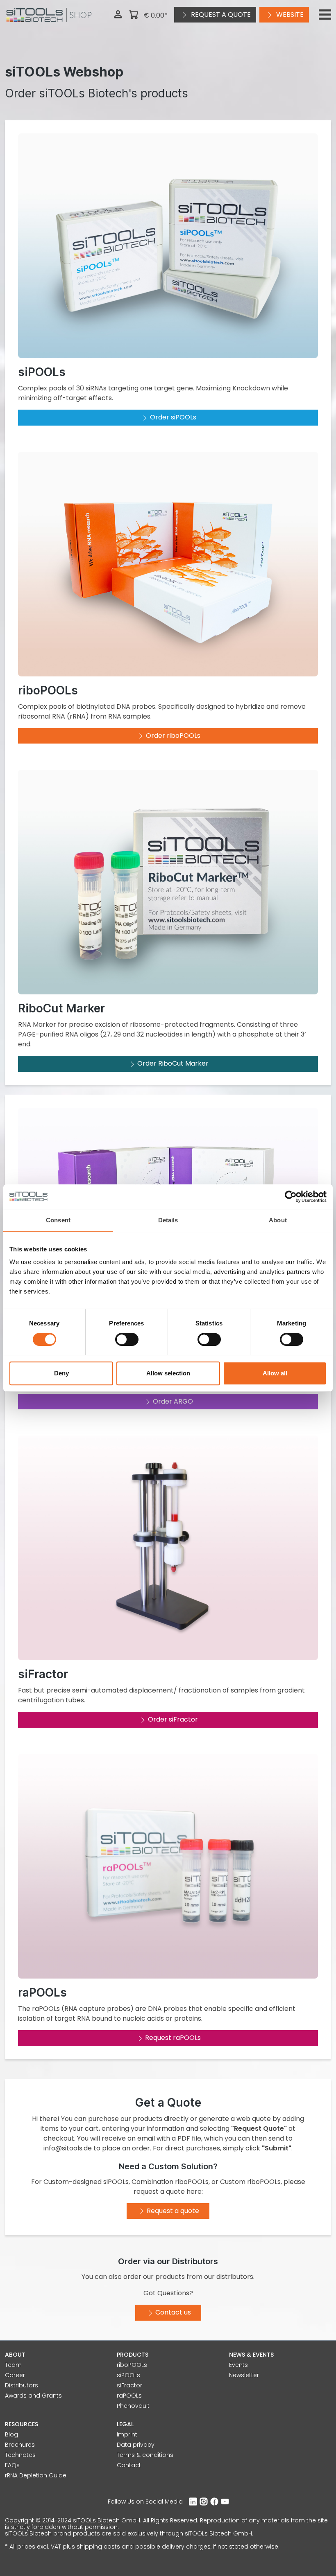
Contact (129, 2465)
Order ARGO (173, 1401)
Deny (61, 1373)
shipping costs (98, 2547)
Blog (11, 2434)
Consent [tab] (58, 1220)
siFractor (129, 2385)
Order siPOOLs (173, 417)
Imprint (127, 2434)
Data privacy (136, 2445)
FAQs (12, 2465)
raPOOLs (129, 2396)
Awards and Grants (33, 2396)
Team (13, 2365)
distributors (235, 2277)
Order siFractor (173, 1719)
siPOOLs (128, 2375)
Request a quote (220, 15)
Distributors (22, 2385)
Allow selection (168, 1373)
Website (289, 15)
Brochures (20, 2445)
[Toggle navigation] (325, 15)
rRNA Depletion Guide (36, 2475)
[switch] (127, 1339)
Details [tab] (168, 1220)
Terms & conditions (145, 2455)
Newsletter (244, 2375)
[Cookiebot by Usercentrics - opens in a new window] (291, 1197)
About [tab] (278, 1220)
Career (15, 2375)
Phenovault (133, 2406)
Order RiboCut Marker (173, 1063)
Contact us (173, 2312)
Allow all (275, 1373)
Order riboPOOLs (173, 736)
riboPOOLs (132, 2365)
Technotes (20, 2455)
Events (238, 2365)
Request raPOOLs (173, 2038)
